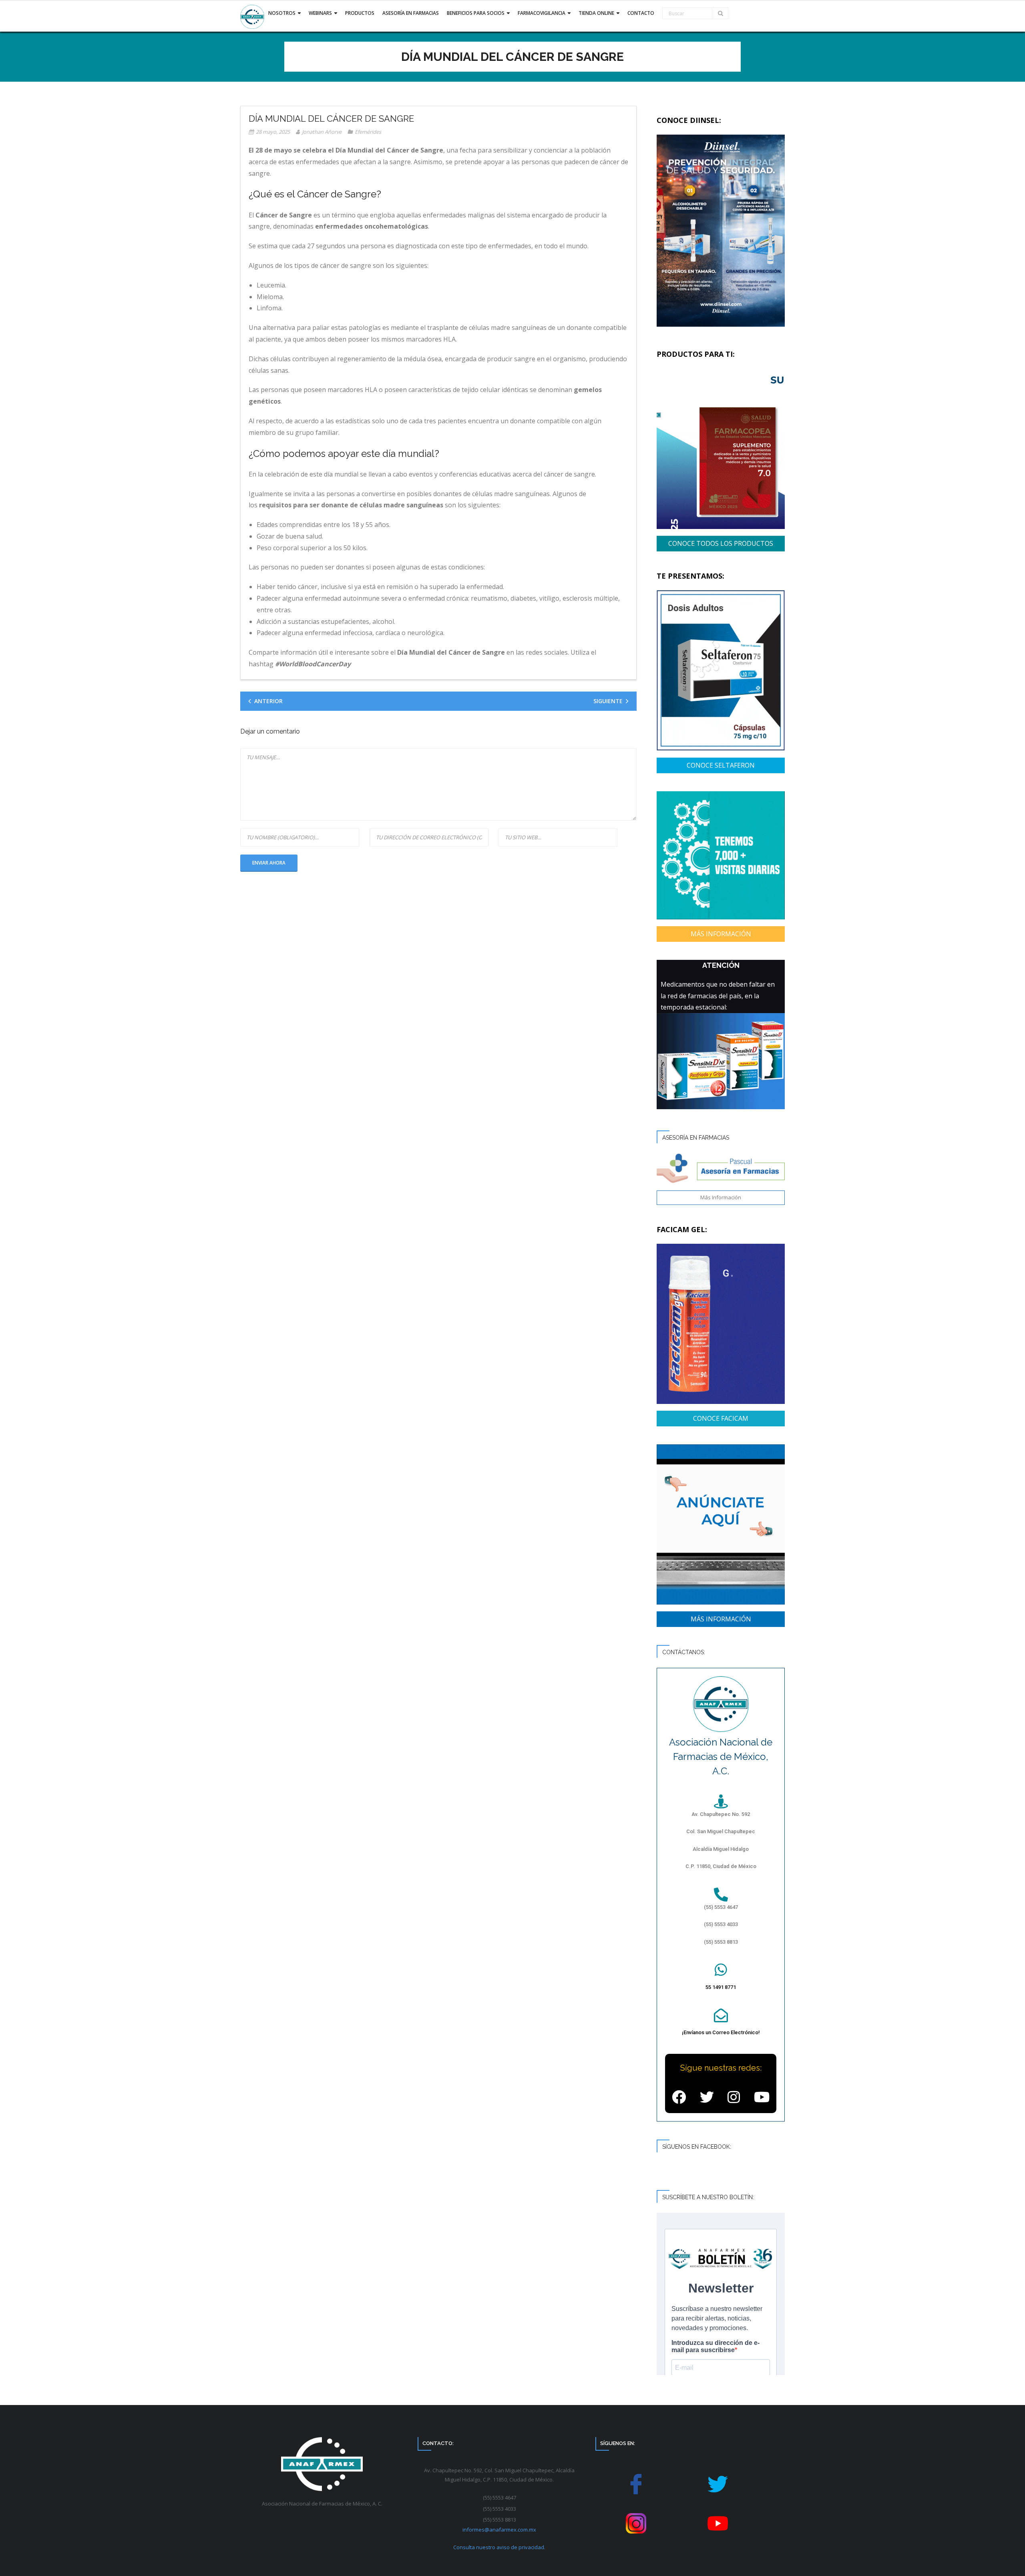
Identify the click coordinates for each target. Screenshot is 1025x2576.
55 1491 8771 (721, 1987)
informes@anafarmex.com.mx (499, 2530)
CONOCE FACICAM (721, 1418)
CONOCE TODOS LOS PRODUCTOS (721, 543)
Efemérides (368, 132)
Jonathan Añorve (322, 132)
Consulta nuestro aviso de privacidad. (499, 2547)
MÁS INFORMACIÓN (721, 934)
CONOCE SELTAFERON (721, 765)
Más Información (721, 1197)
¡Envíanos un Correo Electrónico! (721, 2032)
